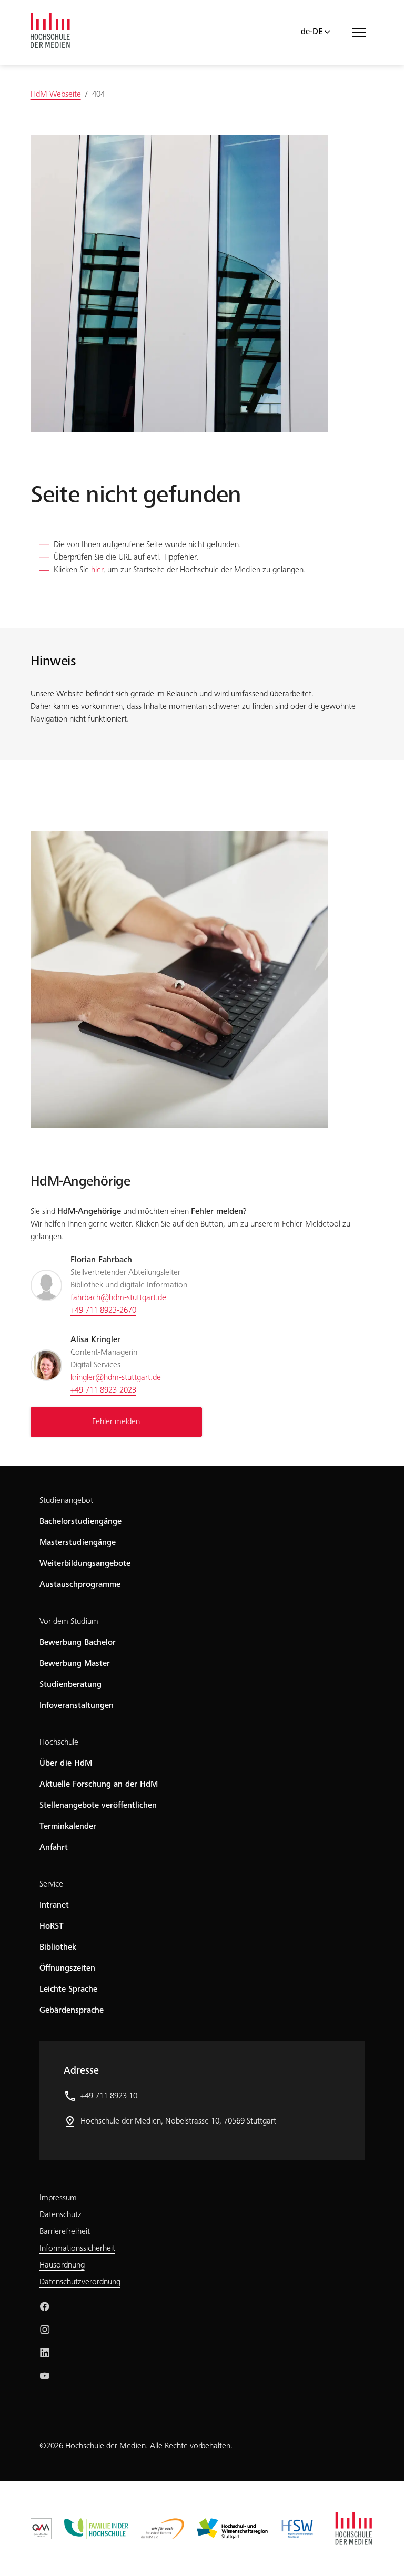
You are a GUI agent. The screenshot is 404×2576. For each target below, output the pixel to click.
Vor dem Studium (69, 1622)
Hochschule (59, 1743)
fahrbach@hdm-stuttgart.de (118, 1298)
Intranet (54, 1905)
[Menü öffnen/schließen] (363, 32)
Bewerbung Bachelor (78, 1643)
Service (51, 1884)
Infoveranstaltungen (77, 1706)
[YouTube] (45, 2376)
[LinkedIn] (45, 2353)
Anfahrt (54, 1848)
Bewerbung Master (75, 1664)
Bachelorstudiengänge (80, 1522)
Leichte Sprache (68, 1990)
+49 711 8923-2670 (103, 1311)
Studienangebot (66, 1501)
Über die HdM (66, 1764)
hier (97, 570)
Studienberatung (70, 1685)
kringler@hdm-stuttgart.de (116, 1378)
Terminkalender (68, 1827)
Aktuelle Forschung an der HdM (99, 1785)
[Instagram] (45, 2330)
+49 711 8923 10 (109, 2096)
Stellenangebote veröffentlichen (98, 1806)
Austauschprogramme (80, 1585)
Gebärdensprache (72, 2011)
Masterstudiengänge (78, 1543)
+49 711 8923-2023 (103, 1390)
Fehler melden (116, 1422)
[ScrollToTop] (381, 2553)
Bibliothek (58, 1948)
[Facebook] (45, 2306)
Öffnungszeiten (67, 1969)
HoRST (52, 1926)
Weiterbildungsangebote (85, 1564)
